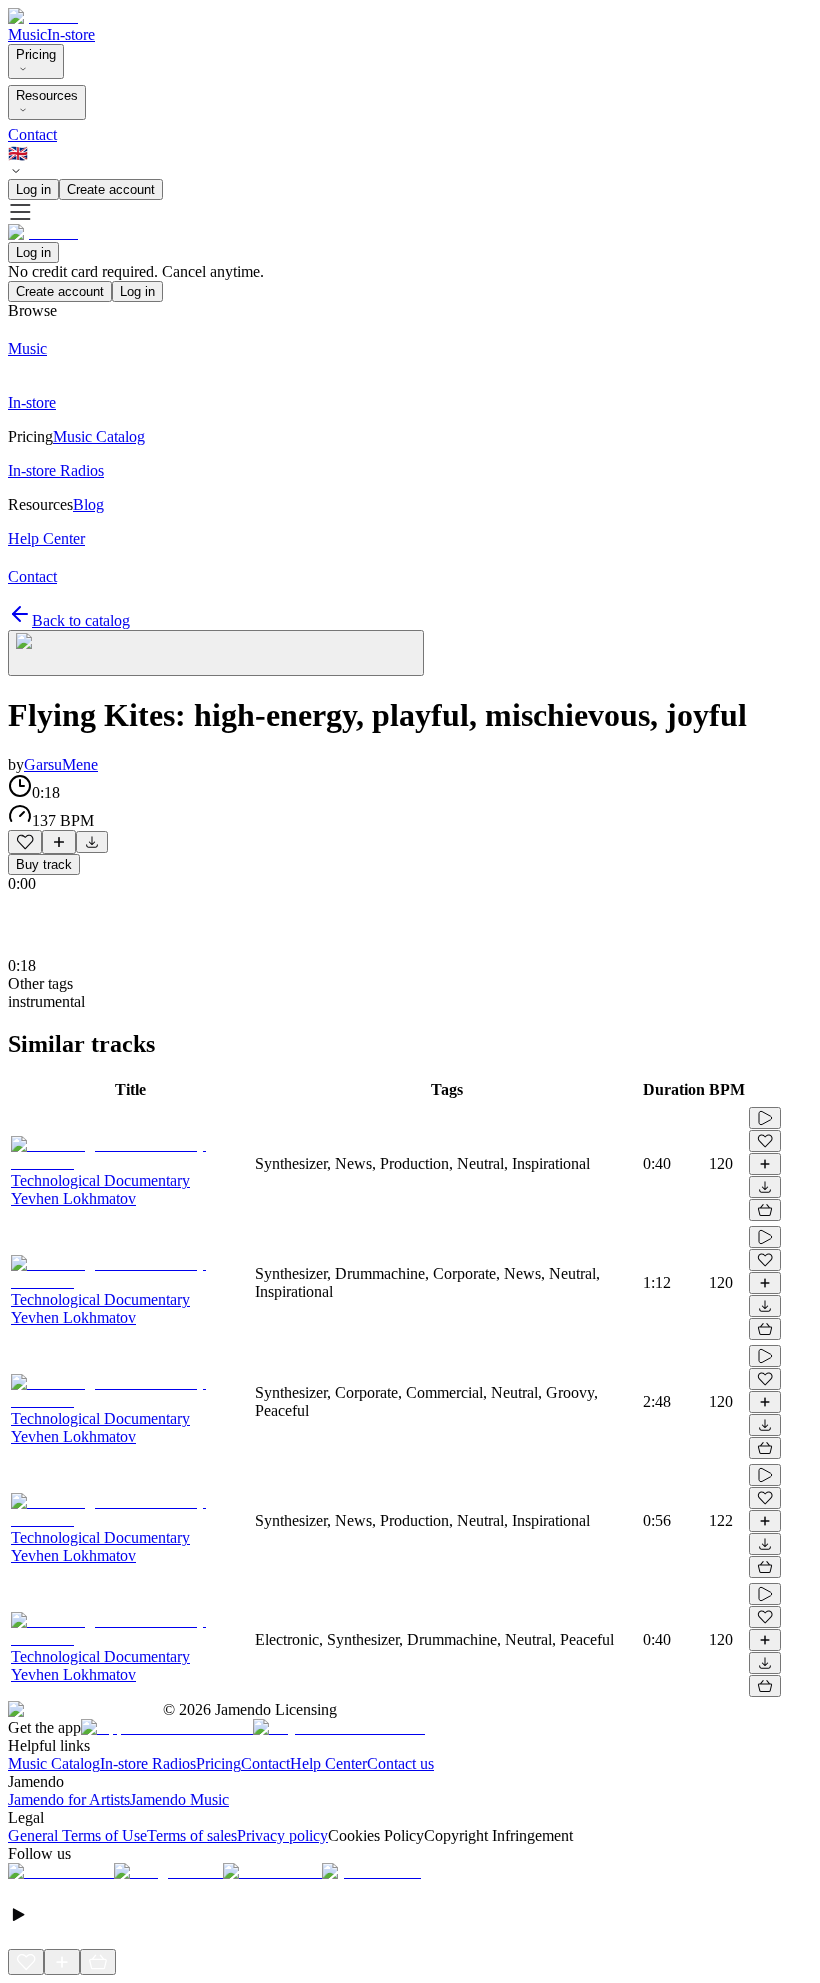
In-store (71, 34)
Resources (47, 95)
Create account (111, 189)
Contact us (400, 1763)
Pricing (36, 54)
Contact (32, 134)
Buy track (44, 864)
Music (27, 34)
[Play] (216, 653)
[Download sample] (92, 842)
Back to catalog (81, 620)
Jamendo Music (179, 1799)
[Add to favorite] (25, 842)
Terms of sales (192, 1835)
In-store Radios (148, 1763)
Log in (33, 189)
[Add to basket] (765, 1210)
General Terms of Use (77, 1835)
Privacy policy (282, 1835)
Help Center (328, 1763)
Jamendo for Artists (69, 1799)
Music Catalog (54, 1763)
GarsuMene (61, 764)
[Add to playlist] (59, 842)
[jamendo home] (43, 16)
